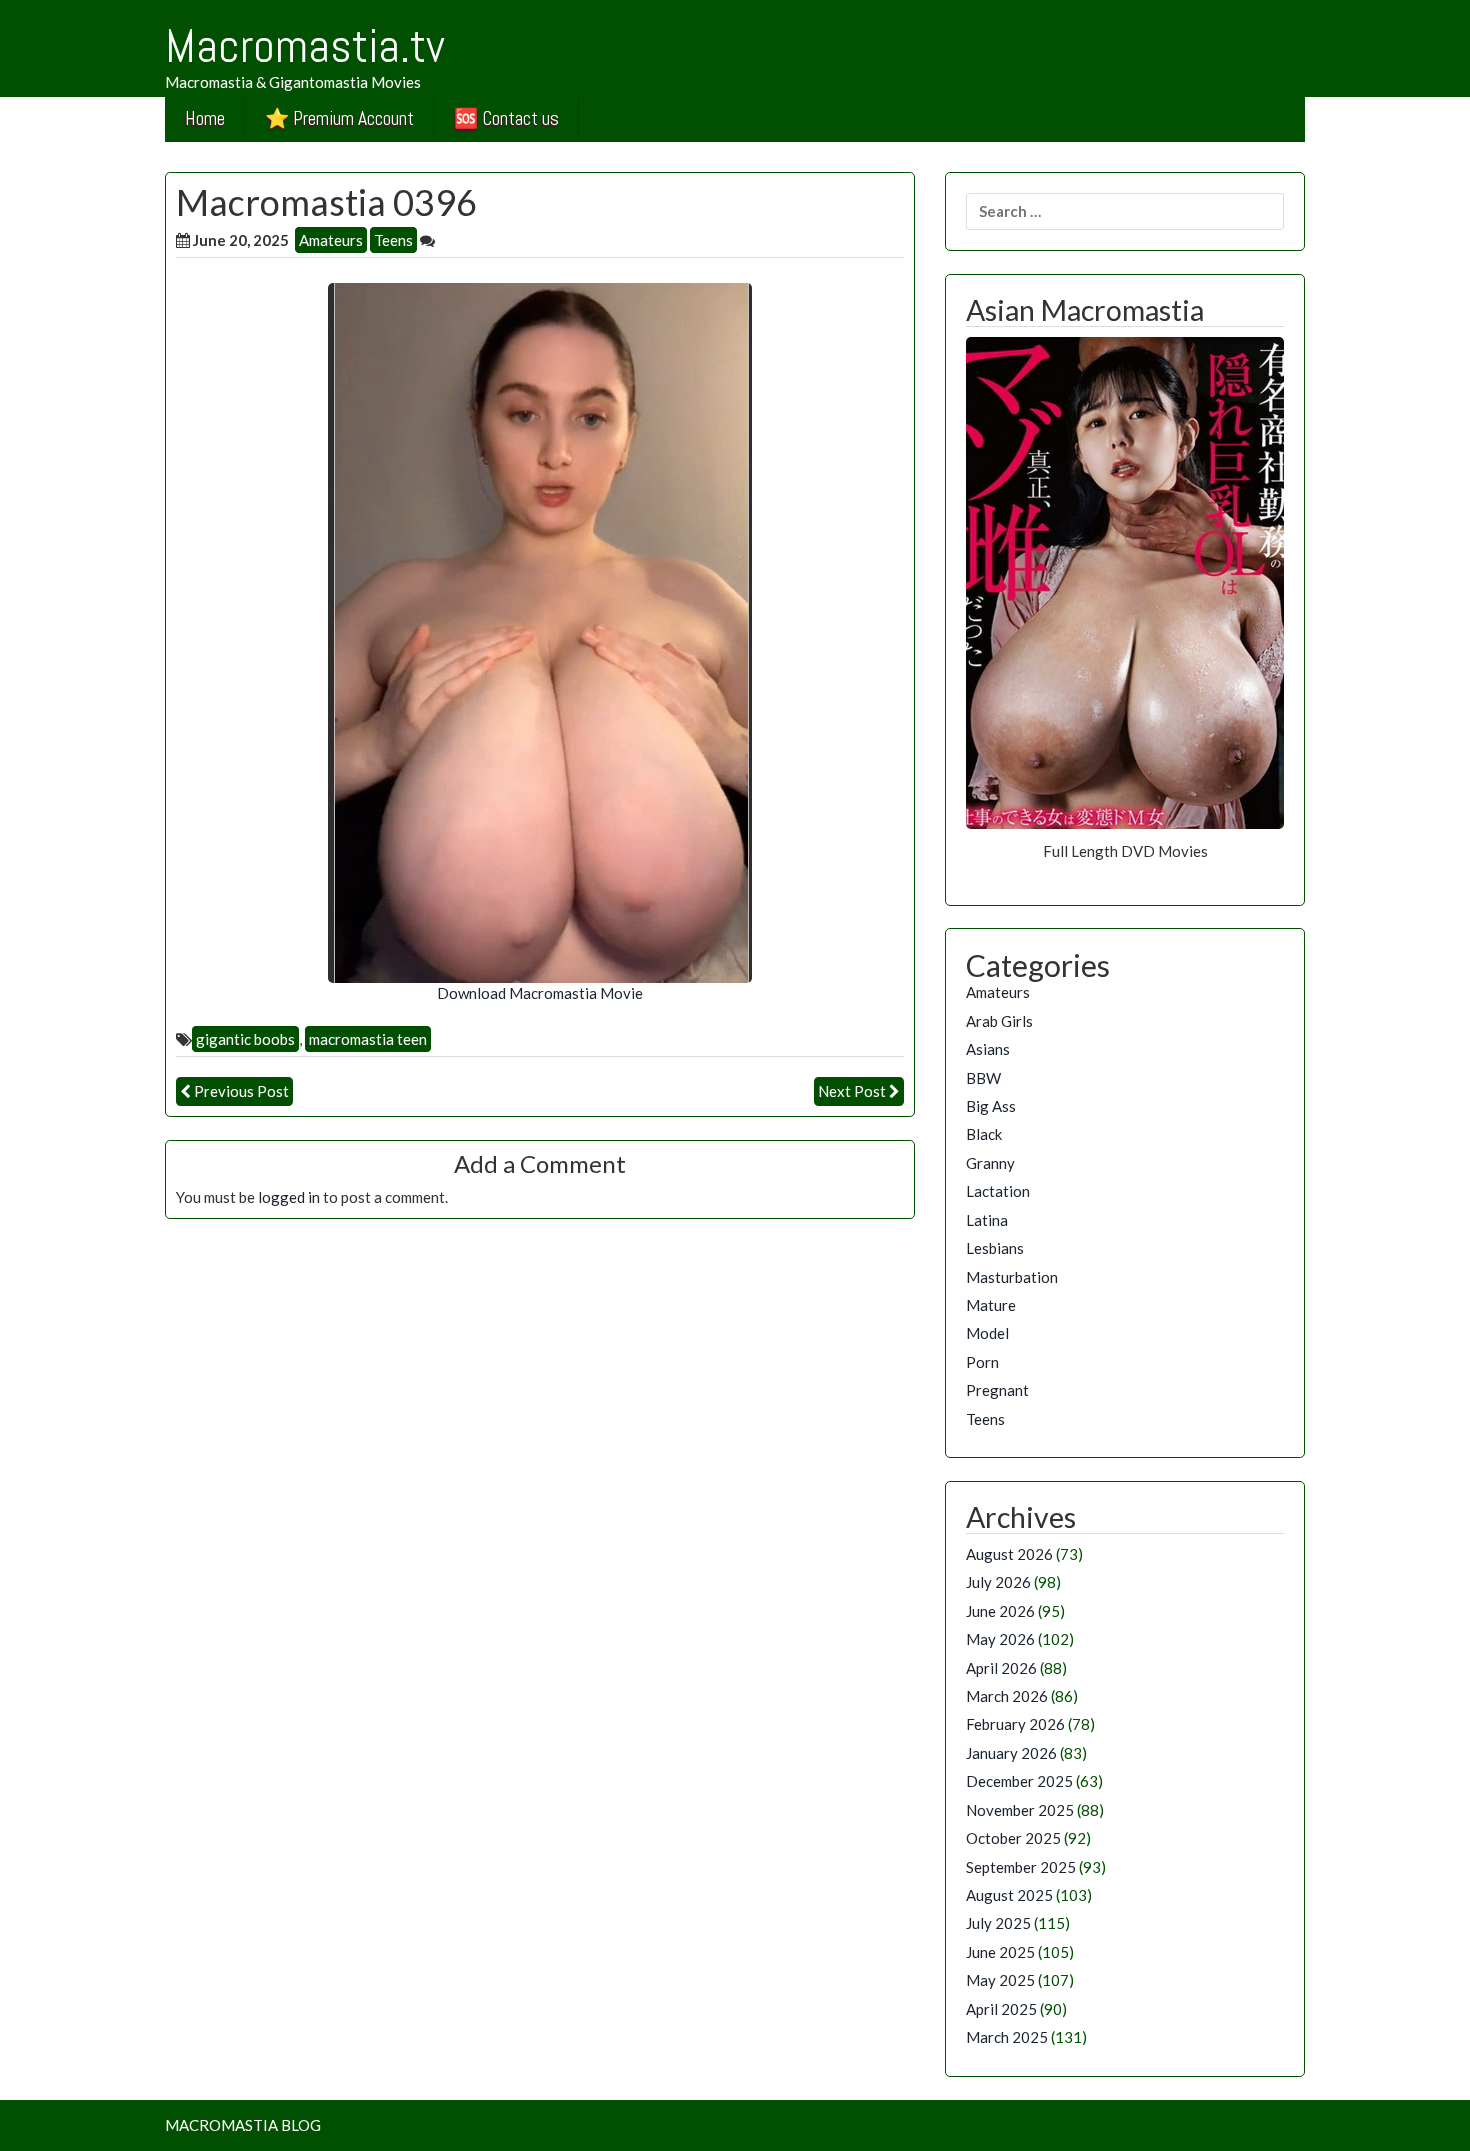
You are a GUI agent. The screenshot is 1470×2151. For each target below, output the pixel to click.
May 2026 (1000, 1639)
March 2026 (1007, 1696)
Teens (393, 240)
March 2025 (1007, 2037)
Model (987, 1333)
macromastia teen (368, 1039)
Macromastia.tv (305, 46)
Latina (987, 1220)
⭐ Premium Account (339, 118)
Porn (982, 1362)
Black (984, 1134)
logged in (289, 1197)
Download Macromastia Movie (540, 993)
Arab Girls (999, 1021)
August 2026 (1009, 1554)
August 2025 (1009, 1895)
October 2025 (1013, 1838)
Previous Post (241, 1091)
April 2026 (1001, 1668)
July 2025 (998, 1923)
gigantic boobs (245, 1039)
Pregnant (997, 1390)
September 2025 (1021, 1867)
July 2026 (998, 1582)
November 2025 (1020, 1810)
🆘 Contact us (506, 118)
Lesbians (995, 1248)
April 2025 (1001, 2009)
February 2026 (1015, 1724)
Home (205, 118)
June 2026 (1000, 1611)
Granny (990, 1163)
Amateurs (331, 240)
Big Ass (991, 1106)
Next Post (852, 1091)
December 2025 (1019, 1781)
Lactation (998, 1191)
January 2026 (1011, 1753)
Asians (988, 1049)
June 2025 (1000, 1952)
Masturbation (1012, 1277)
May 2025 (1000, 1980)
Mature (991, 1305)
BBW (983, 1078)
